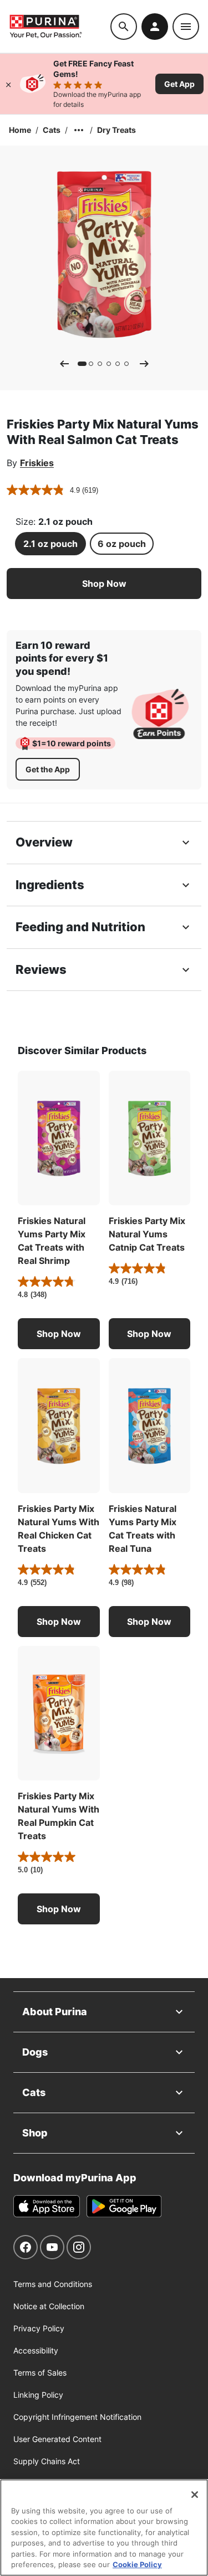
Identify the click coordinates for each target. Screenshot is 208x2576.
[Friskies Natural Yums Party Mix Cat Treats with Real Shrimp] (59, 1138)
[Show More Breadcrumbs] (79, 130)
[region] (104, 2528)
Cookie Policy (137, 2564)
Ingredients (50, 885)
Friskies (37, 463)
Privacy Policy (39, 2328)
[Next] (144, 364)
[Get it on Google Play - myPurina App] (124, 2206)
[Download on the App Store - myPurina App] (47, 2206)
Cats (52, 130)
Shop (35, 2133)
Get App (179, 84)
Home (20, 130)
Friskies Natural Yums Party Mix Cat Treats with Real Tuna (143, 1529)
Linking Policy (38, 2395)
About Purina (55, 2012)
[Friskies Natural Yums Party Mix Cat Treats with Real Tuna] (150, 1426)
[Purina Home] (60, 26)
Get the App (48, 769)
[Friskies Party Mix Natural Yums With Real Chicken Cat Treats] (59, 1426)
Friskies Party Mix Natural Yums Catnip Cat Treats (147, 1234)
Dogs (35, 2052)
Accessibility (36, 2350)
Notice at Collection (49, 2306)
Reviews (41, 969)
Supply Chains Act (47, 2461)
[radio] (50, 544)
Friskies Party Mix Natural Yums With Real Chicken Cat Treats (59, 1529)
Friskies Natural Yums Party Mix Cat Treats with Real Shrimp (52, 1241)
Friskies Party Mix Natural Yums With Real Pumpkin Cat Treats (59, 1816)
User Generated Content (57, 2439)
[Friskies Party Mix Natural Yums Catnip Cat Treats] (150, 1138)
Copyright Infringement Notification (77, 2417)
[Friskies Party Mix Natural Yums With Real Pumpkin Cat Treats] (59, 1713)
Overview (44, 842)
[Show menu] (186, 27)
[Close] (8, 84)
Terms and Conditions (53, 2284)
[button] (104, 584)
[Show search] (124, 27)
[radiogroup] (104, 544)
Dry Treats (116, 130)
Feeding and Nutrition (80, 927)
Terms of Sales (40, 2373)
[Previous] (64, 364)
